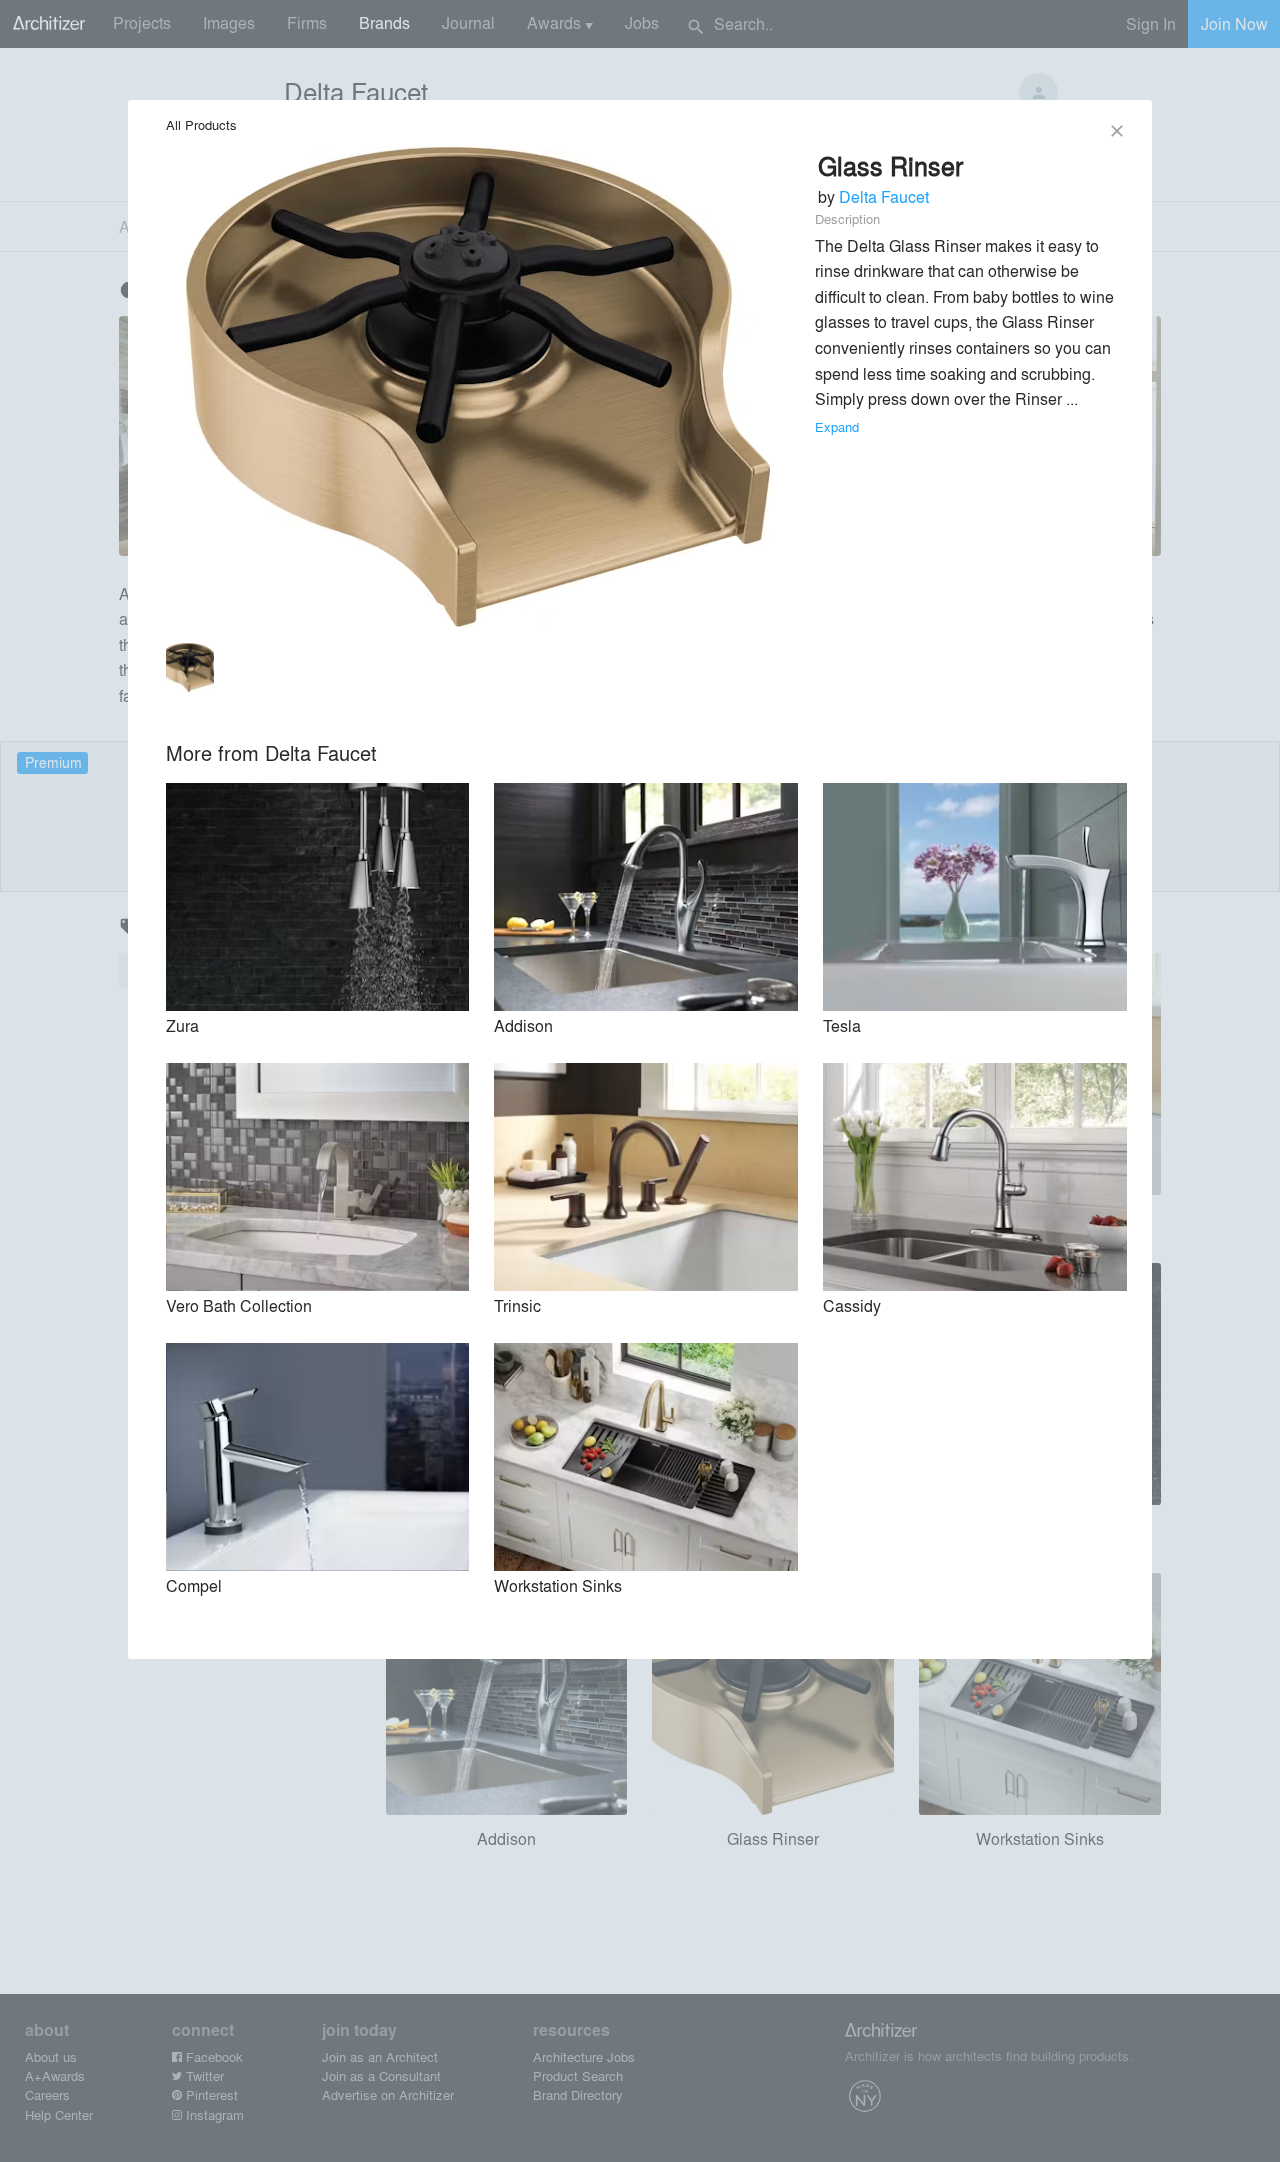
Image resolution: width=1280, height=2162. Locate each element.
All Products (201, 124)
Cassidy (852, 1305)
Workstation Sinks (558, 1585)
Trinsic (517, 1305)
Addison (523, 1025)
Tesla (842, 1025)
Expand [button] (837, 426)
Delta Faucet (884, 196)
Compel (194, 1585)
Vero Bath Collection (239, 1305)
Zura (182, 1025)
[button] (190, 671)
